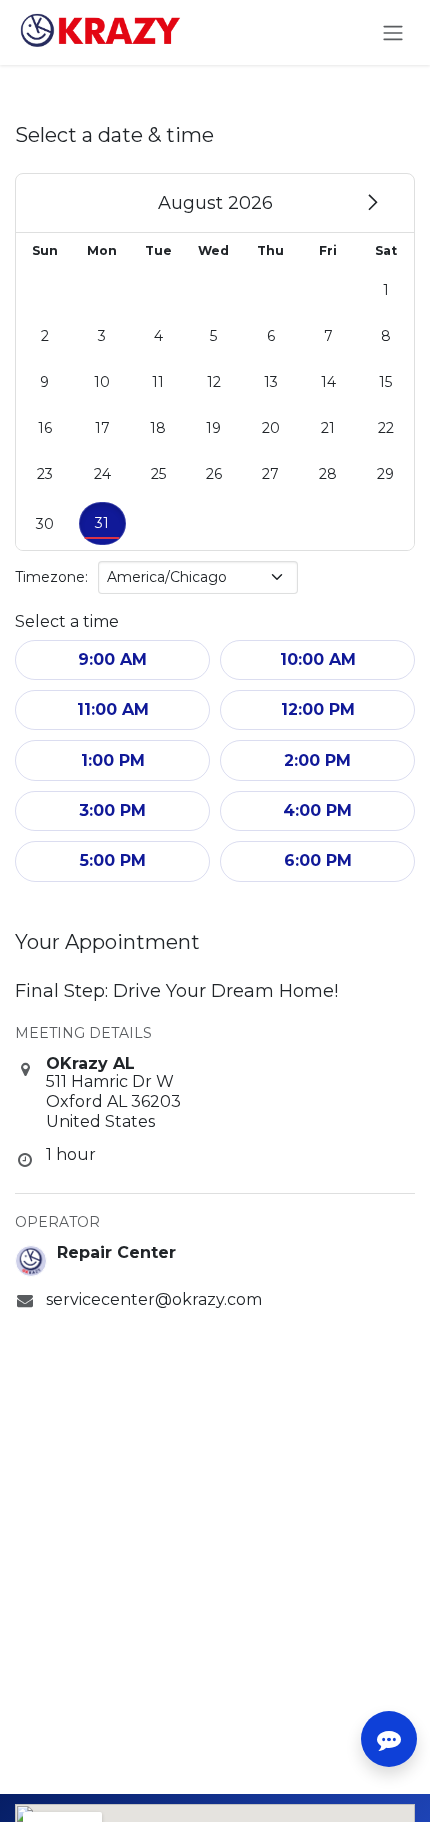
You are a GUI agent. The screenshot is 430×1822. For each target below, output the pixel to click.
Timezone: (51, 577)
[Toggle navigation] (393, 32)
